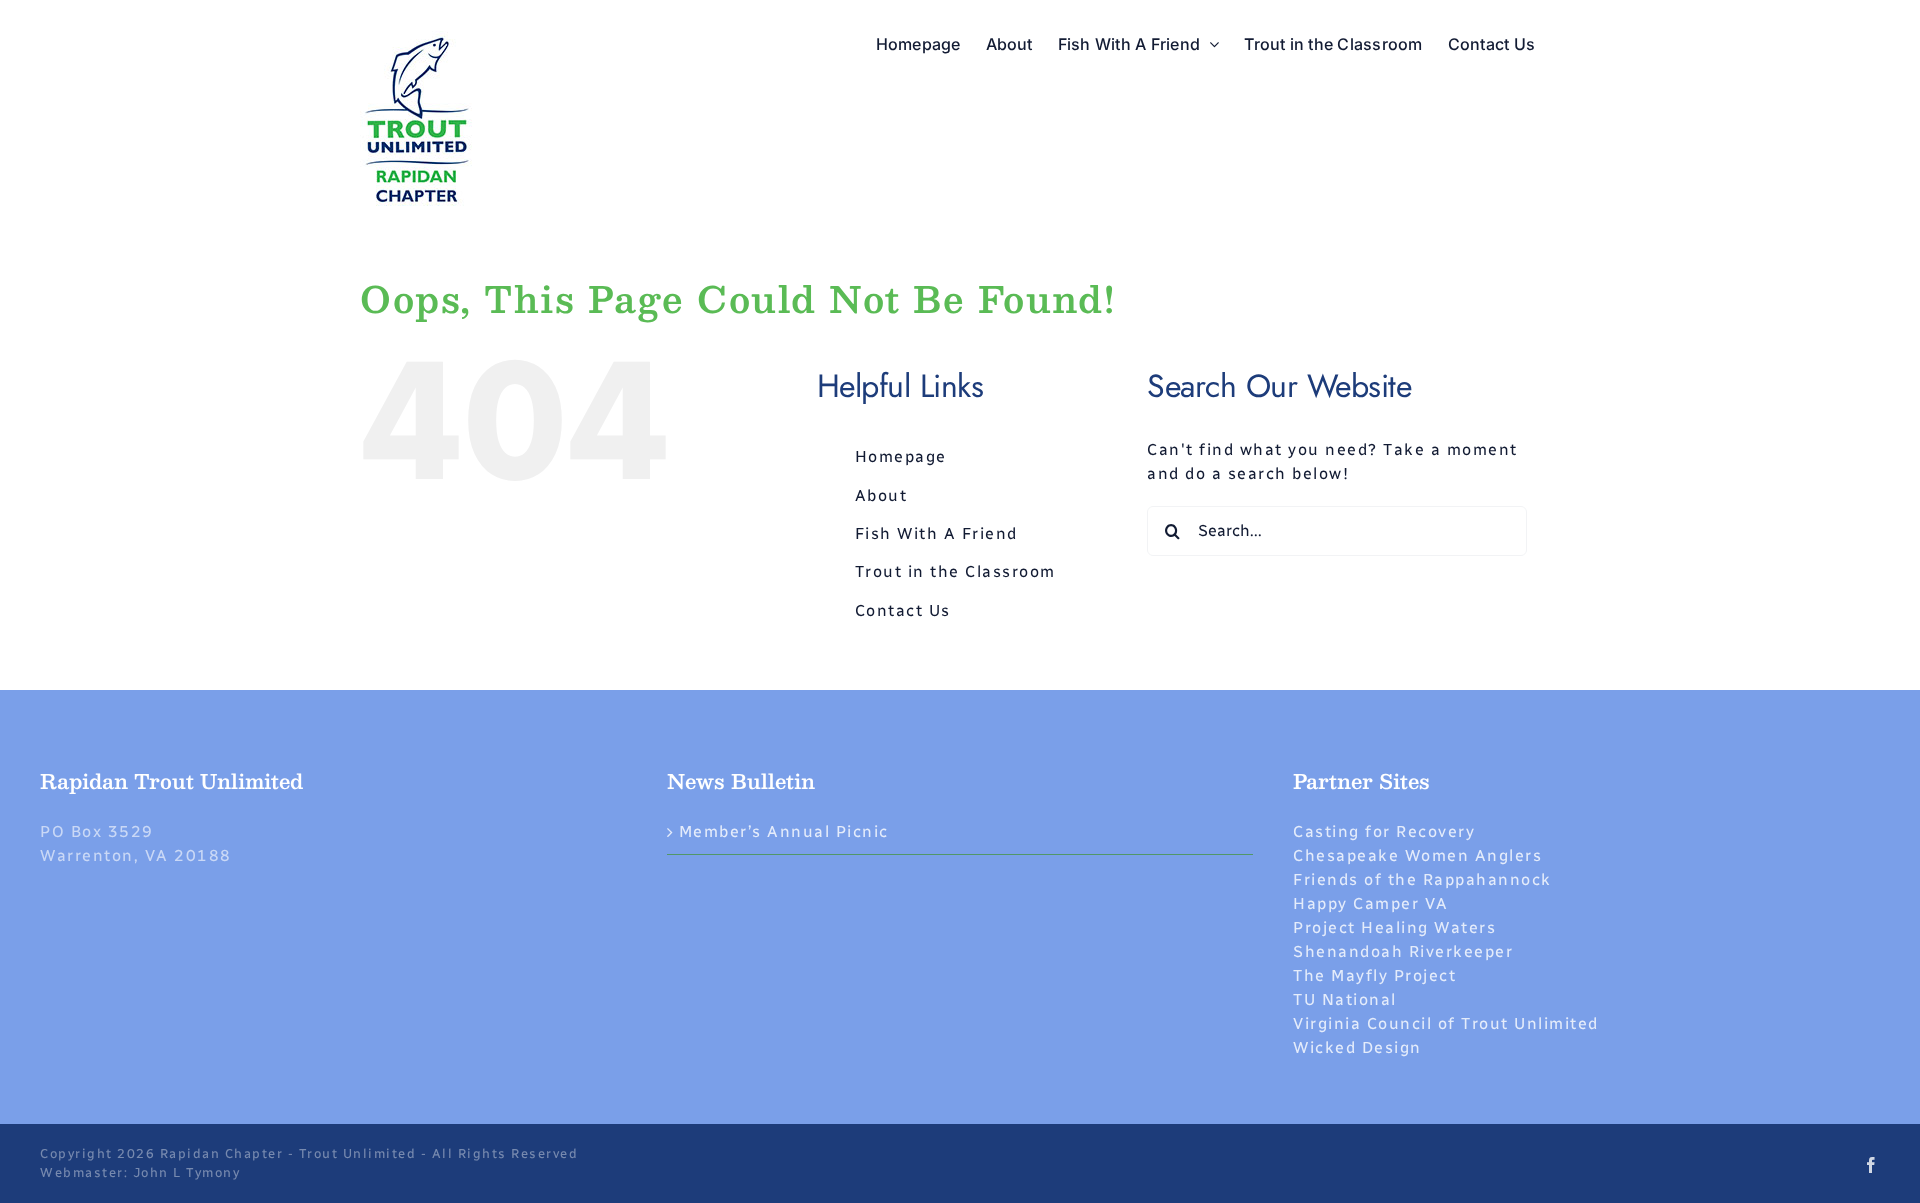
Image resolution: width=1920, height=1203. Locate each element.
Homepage (901, 456)
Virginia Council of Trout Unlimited (1446, 1023)
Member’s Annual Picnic (784, 831)
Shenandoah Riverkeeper (1403, 951)
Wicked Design (1357, 1047)
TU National (1345, 999)
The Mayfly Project (1374, 975)
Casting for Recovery (1384, 831)
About (881, 495)
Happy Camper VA (1371, 903)
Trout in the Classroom (955, 571)
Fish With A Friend (936, 533)
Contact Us (903, 610)
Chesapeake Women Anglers (1417, 855)
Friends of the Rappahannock (1422, 879)
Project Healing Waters (1394, 927)
